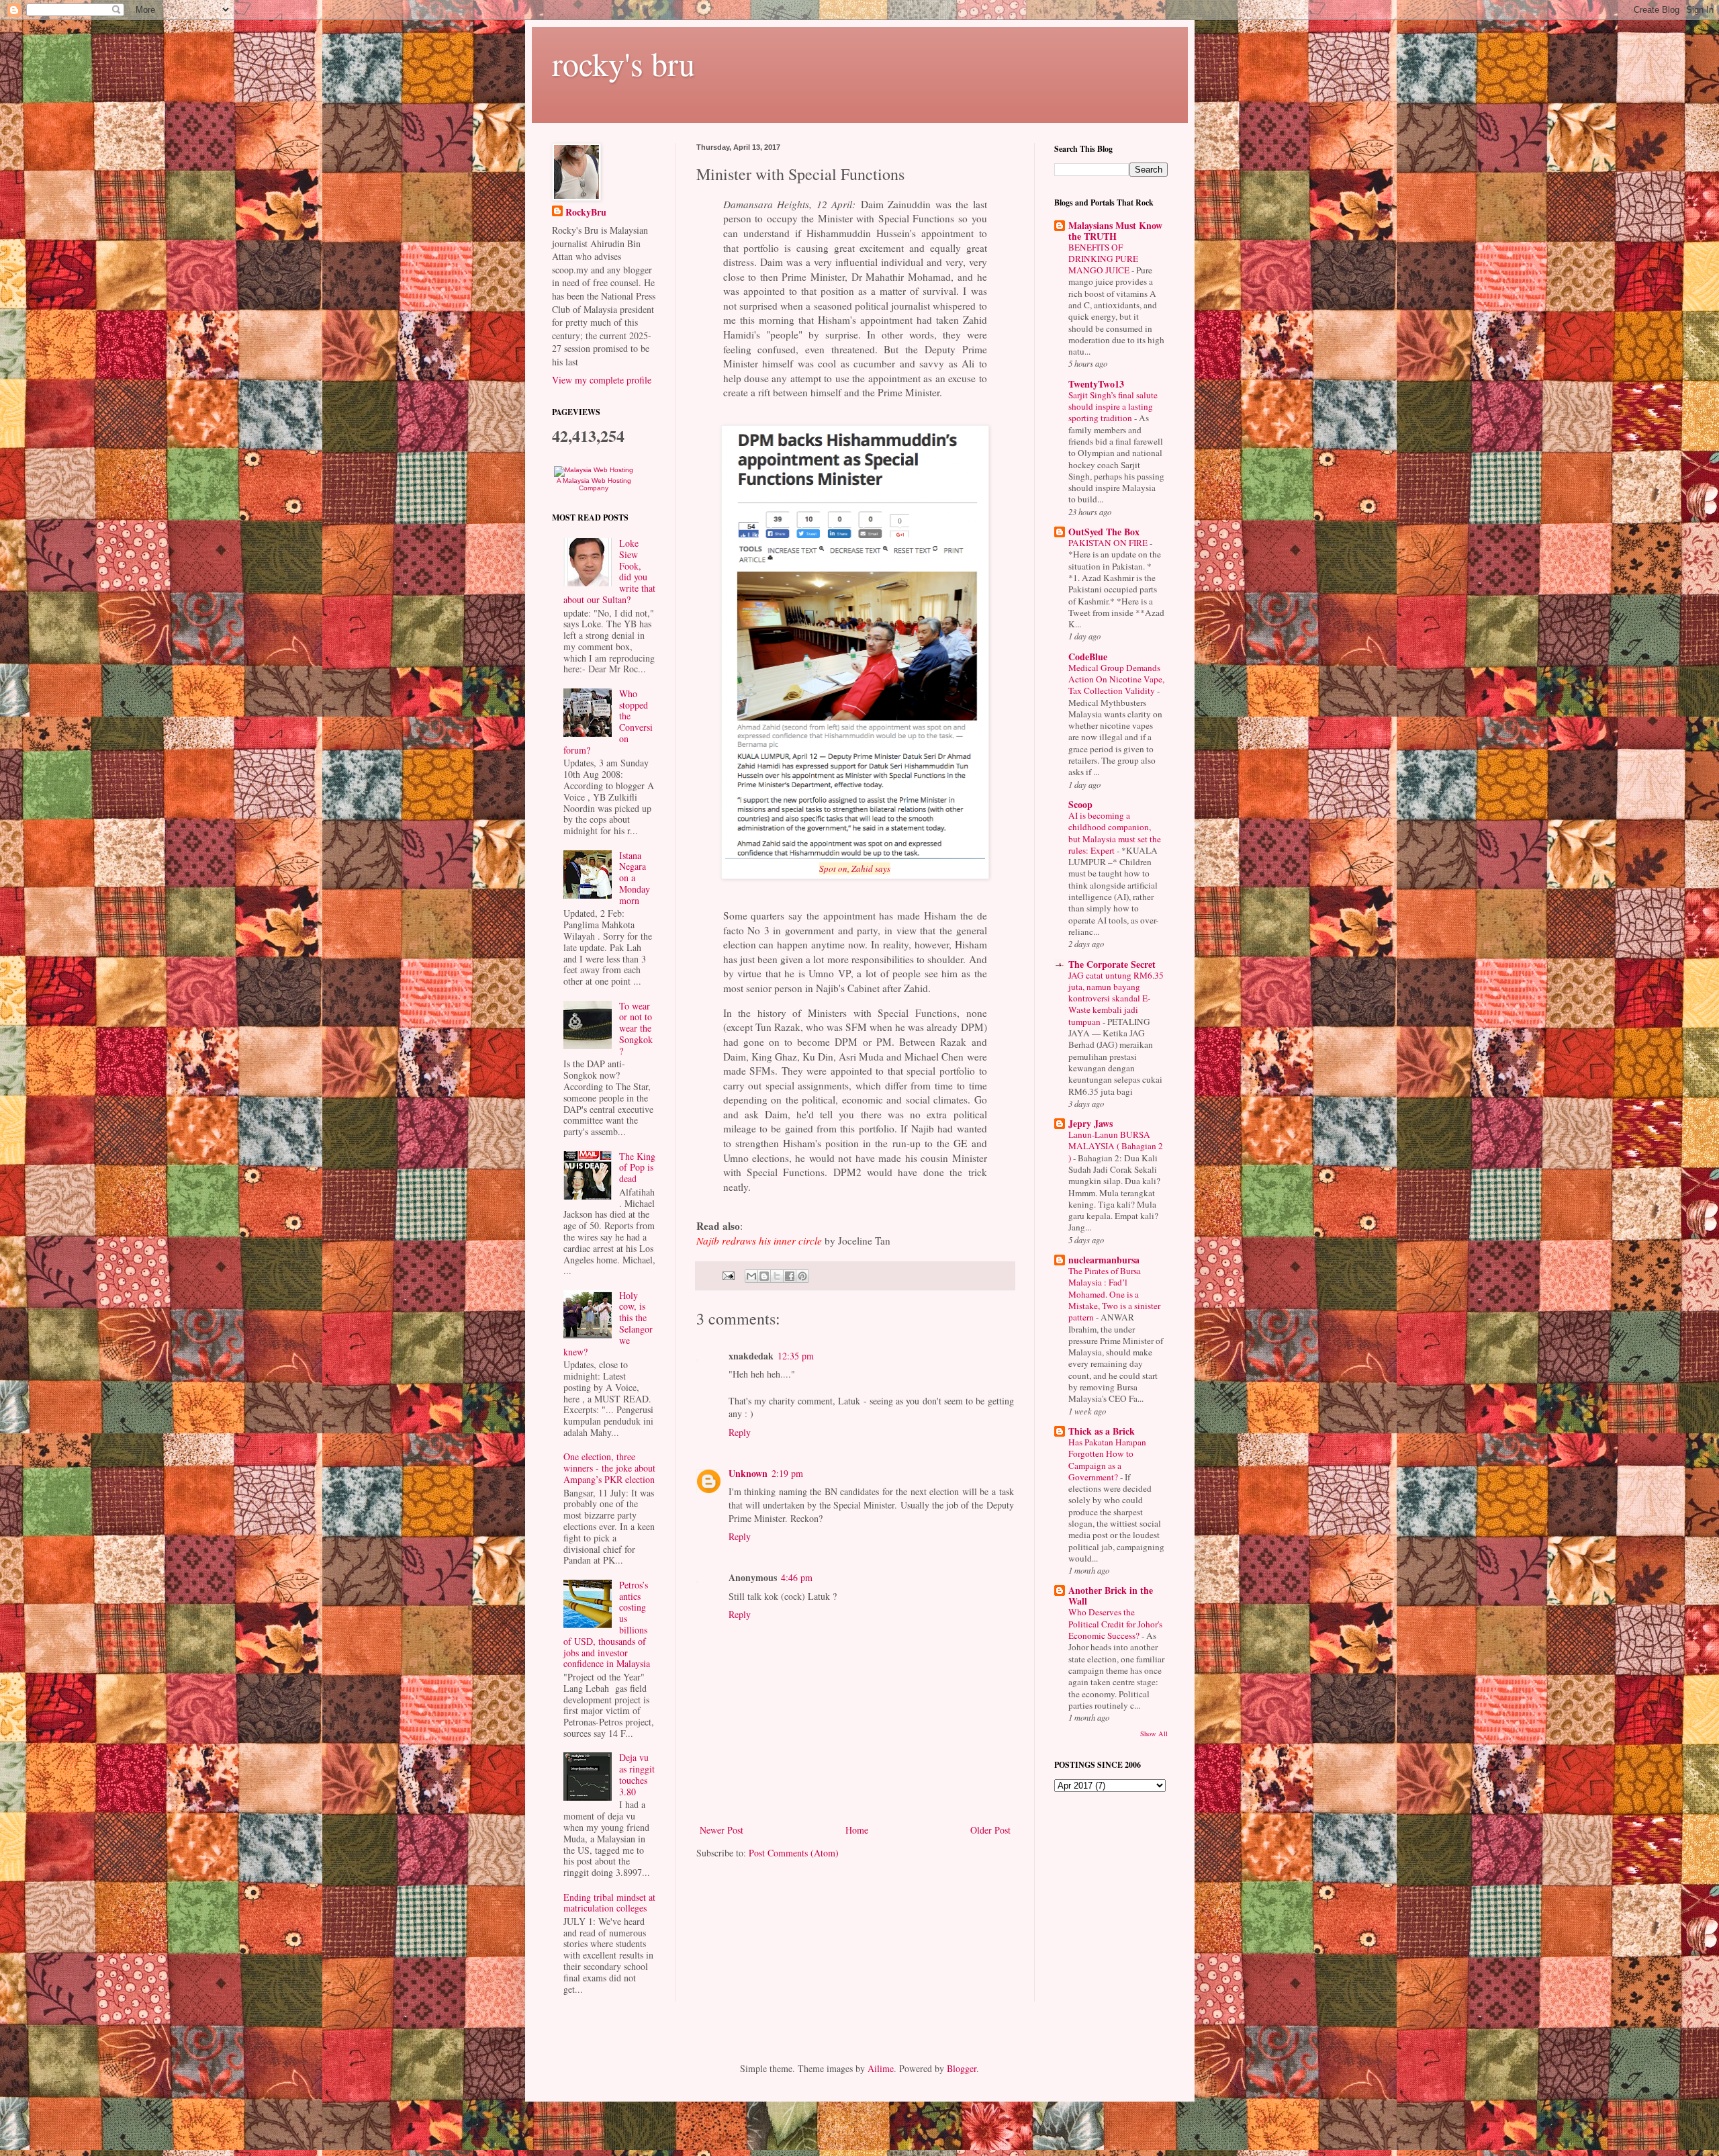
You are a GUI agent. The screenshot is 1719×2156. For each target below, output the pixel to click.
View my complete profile (602, 380)
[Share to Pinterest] (802, 1276)
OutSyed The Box (1104, 532)
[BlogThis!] (764, 1276)
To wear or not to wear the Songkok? (636, 1028)
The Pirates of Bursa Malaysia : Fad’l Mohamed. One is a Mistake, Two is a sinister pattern (1114, 1294)
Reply (740, 1432)
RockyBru (586, 212)
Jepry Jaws (1090, 1123)
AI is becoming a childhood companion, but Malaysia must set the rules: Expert (1115, 833)
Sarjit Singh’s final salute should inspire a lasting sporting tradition (1113, 407)
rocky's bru (623, 63)
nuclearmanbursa (1104, 1260)
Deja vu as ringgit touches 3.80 (637, 1774)
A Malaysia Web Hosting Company (594, 484)
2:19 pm (787, 1473)
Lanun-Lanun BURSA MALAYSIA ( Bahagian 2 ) (1116, 1146)
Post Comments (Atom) (794, 1853)
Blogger (962, 2068)
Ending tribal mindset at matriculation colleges (609, 1903)
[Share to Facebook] (790, 1276)
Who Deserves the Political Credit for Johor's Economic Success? (1115, 1624)
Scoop (1080, 804)
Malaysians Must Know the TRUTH (1115, 231)
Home (857, 1830)
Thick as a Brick (1102, 1431)
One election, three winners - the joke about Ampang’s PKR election (609, 1468)
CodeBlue (1088, 657)
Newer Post (722, 1830)
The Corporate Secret (1112, 964)
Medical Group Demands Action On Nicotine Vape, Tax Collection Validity (1116, 679)
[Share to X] (777, 1276)
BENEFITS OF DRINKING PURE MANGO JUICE (1103, 259)
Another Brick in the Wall (1111, 1596)
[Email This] (751, 1276)
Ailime (881, 2068)
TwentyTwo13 (1096, 384)
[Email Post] (728, 1274)
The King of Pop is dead (637, 1168)
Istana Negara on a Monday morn (635, 878)
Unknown (748, 1473)
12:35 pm (796, 1356)
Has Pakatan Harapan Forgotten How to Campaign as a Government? (1107, 1459)
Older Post (990, 1830)
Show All (1154, 1734)
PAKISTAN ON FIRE (1109, 543)
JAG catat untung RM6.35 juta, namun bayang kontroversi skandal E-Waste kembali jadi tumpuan (1116, 998)
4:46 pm (797, 1577)
